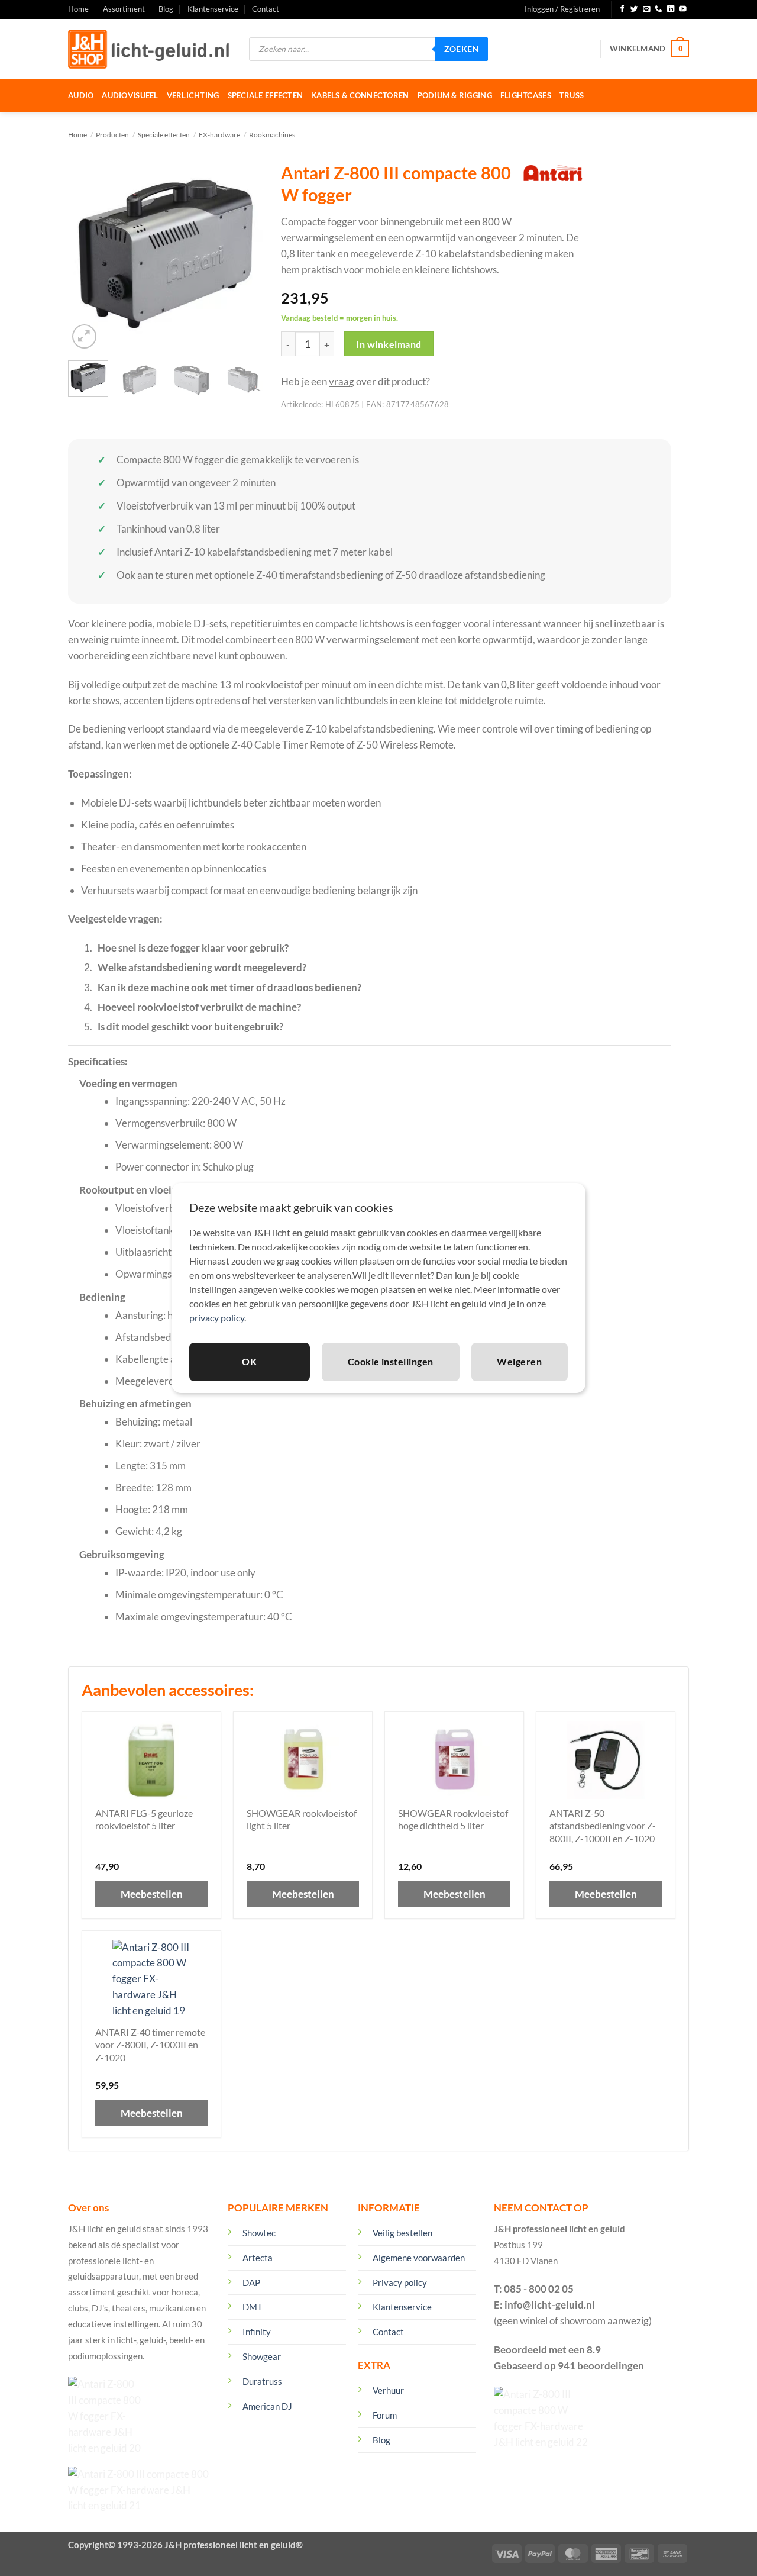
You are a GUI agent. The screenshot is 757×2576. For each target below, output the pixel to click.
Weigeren (519, 1361)
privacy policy (217, 1318)
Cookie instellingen (391, 1361)
